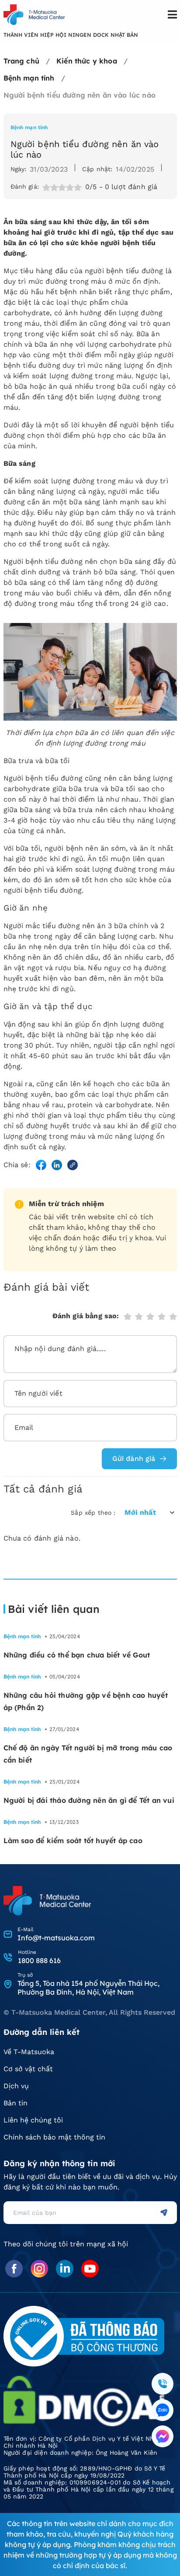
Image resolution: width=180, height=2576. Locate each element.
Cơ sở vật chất (28, 2069)
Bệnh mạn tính (29, 127)
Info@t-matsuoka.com (56, 1938)
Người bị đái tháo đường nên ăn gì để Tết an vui (89, 1800)
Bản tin (16, 2103)
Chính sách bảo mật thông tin (54, 2137)
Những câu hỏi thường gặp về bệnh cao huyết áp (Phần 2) (86, 1701)
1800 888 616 (39, 1960)
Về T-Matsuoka (29, 2052)
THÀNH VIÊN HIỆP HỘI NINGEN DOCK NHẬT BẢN (71, 35)
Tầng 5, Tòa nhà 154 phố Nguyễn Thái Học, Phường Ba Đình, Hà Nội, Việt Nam (88, 1988)
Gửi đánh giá (134, 1459)
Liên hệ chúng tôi (33, 2120)
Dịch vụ (16, 2086)
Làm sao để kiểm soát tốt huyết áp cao (73, 1841)
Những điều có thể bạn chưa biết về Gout (77, 1655)
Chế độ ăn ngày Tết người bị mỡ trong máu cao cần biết (88, 1754)
